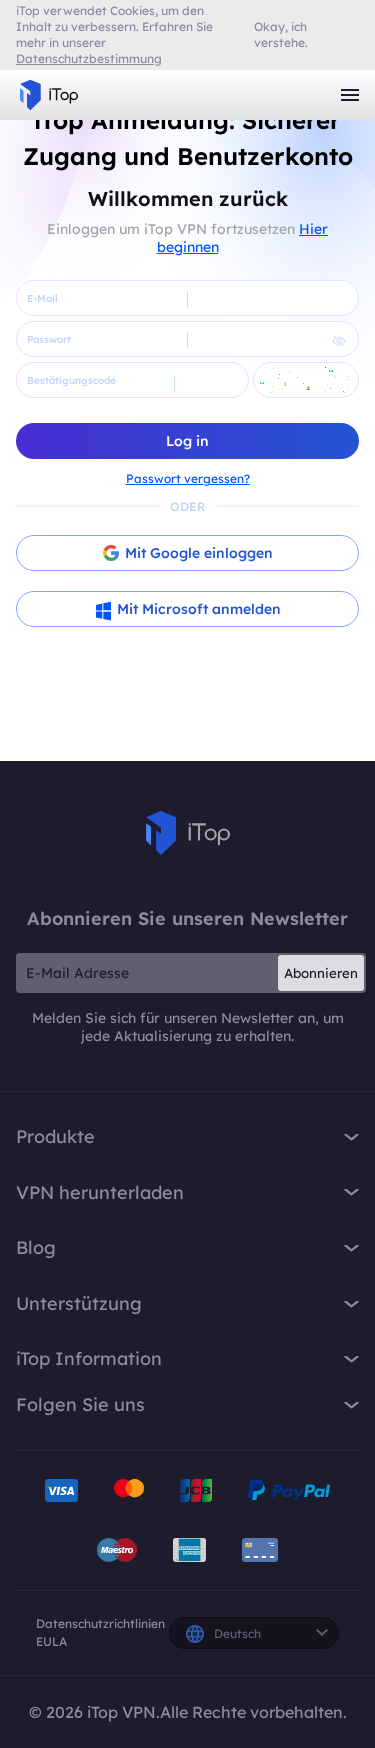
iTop (188, 833)
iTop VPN (49, 95)
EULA (51, 1641)
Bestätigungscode (71, 380)
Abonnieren (321, 973)
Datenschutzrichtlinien (100, 1623)
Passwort (49, 339)
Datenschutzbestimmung (89, 58)
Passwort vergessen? (188, 478)
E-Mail (42, 298)
